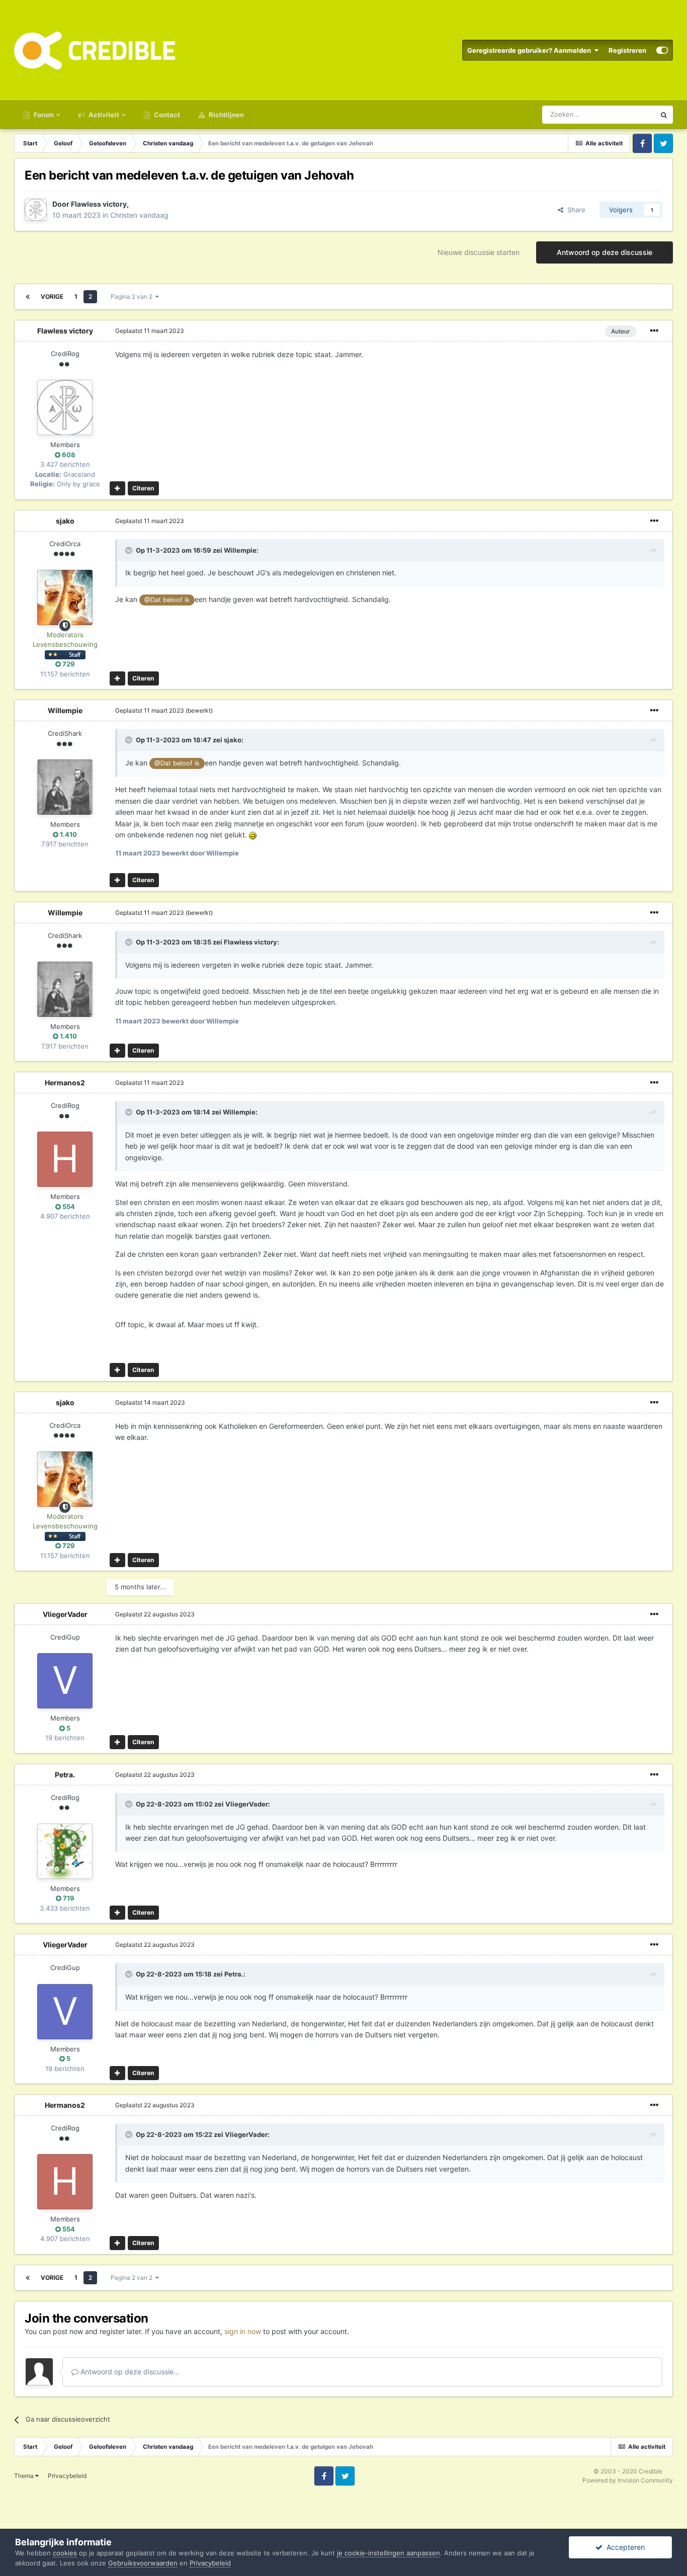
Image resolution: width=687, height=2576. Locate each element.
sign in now (243, 2331)
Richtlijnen (226, 115)
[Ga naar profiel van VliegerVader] (65, 1681)
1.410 (68, 834)
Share (574, 210)
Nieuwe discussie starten (479, 252)
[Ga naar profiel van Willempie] (65, 787)
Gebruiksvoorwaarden (143, 2563)
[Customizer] (662, 50)
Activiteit (103, 115)
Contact (166, 115)
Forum (43, 115)
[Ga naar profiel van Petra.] (65, 1851)
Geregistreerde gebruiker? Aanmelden (531, 50)
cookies (65, 2553)
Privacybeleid (67, 2476)
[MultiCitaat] (117, 488)
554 (68, 1207)
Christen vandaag (139, 215)
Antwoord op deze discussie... (129, 2372)
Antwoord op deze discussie (605, 252)
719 (68, 1898)
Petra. (65, 1775)
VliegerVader (65, 1614)
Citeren (143, 488)
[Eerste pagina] (28, 297)
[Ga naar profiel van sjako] (65, 597)
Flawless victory (99, 204)
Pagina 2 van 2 (133, 296)
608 (68, 455)
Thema (25, 2476)
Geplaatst (150, 331)
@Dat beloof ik (167, 600)
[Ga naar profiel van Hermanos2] (65, 1159)
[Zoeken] (664, 115)
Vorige (52, 296)
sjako (65, 521)
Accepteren (624, 2547)
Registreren (627, 50)
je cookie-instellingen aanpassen (389, 2553)
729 (68, 664)
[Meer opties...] (654, 331)
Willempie (240, 550)
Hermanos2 (65, 1083)
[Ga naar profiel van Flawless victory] (36, 210)
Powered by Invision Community (628, 2480)
